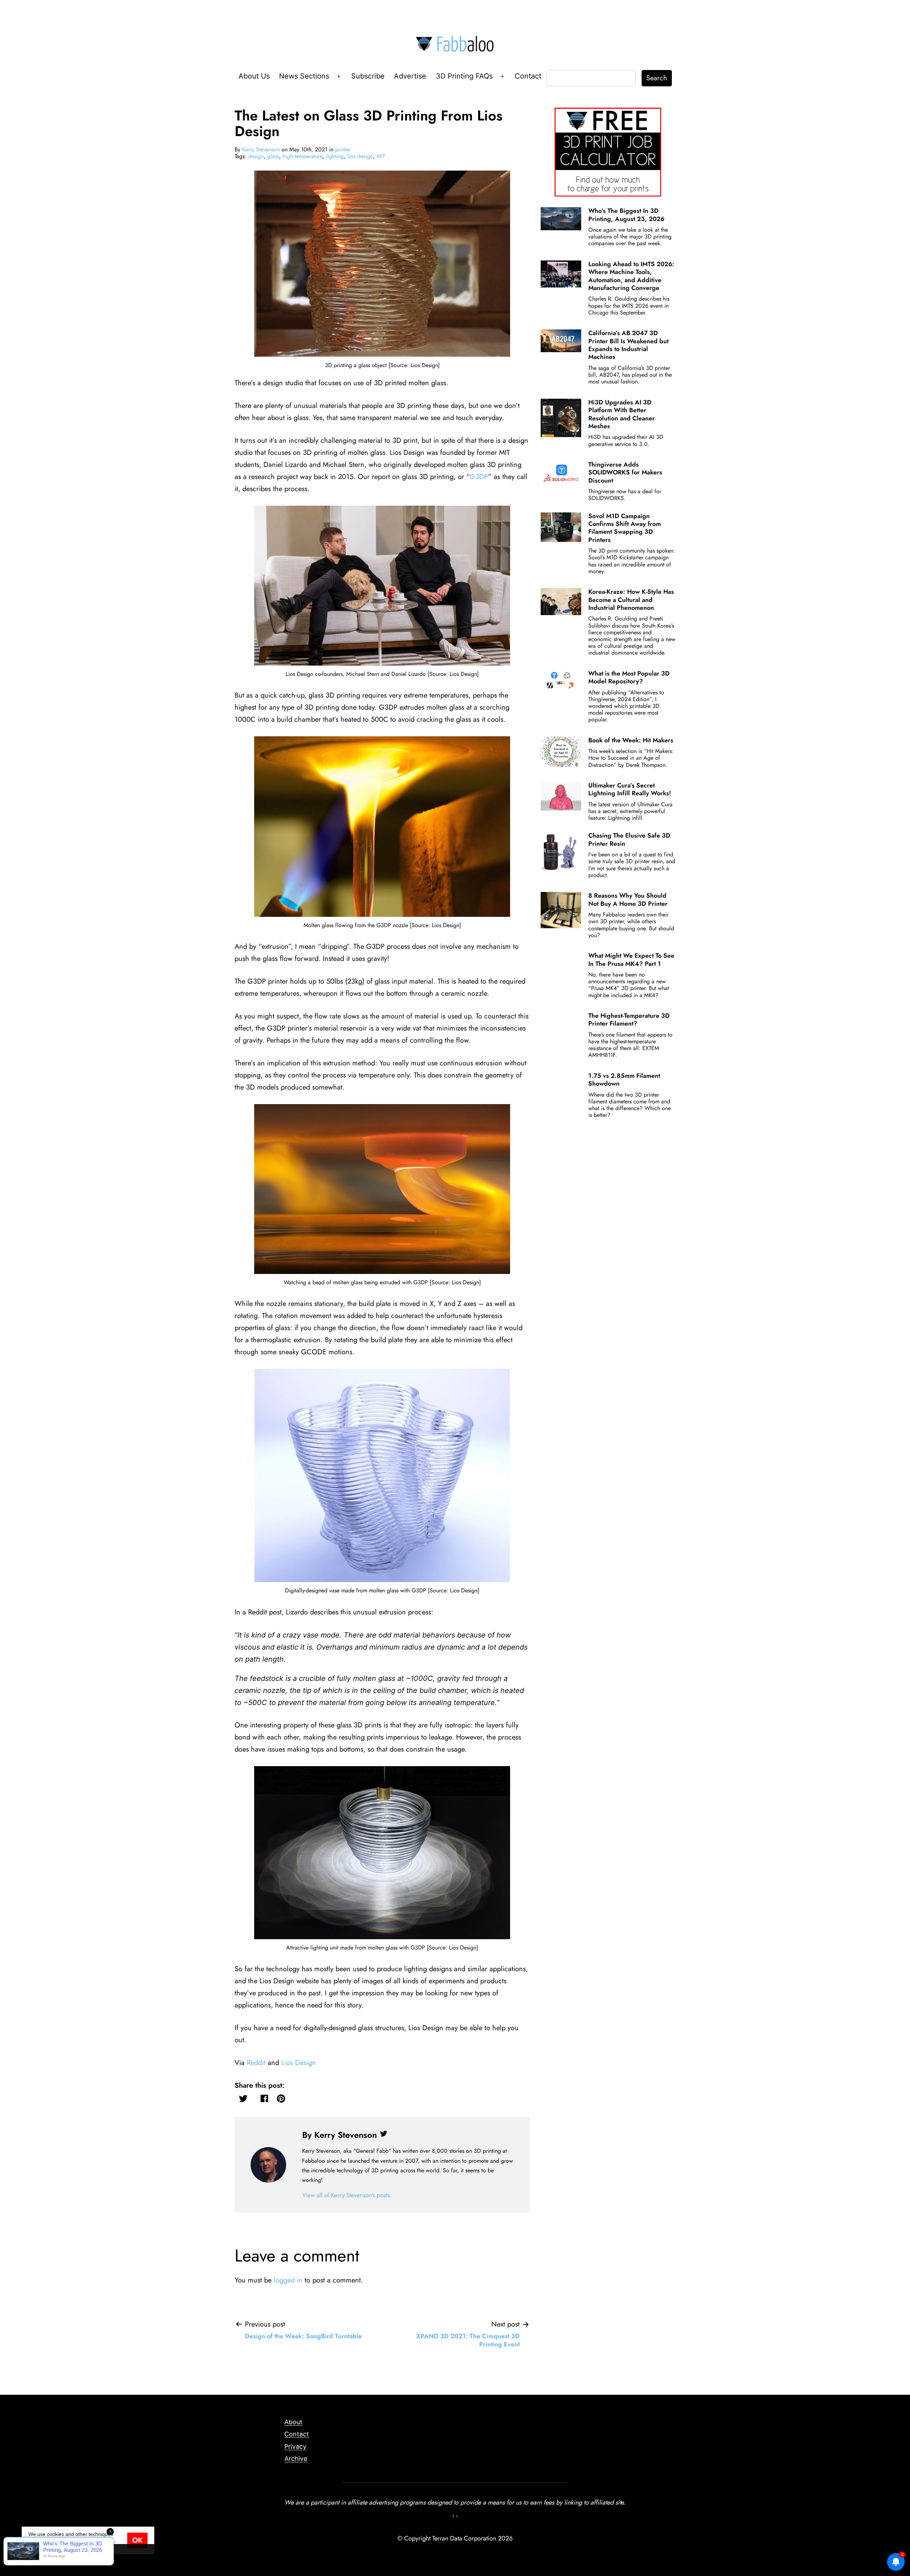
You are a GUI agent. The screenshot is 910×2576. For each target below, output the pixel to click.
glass (273, 156)
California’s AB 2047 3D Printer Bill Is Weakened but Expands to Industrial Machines (628, 345)
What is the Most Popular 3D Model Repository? (629, 677)
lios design (360, 156)
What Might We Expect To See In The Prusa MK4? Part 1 (631, 959)
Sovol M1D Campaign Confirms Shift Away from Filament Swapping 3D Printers (625, 528)
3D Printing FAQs (464, 76)
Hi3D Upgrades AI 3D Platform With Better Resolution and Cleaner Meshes (622, 414)
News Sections (304, 76)
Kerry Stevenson (261, 149)
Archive (296, 2459)
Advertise (410, 76)
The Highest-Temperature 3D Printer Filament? (629, 1020)
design (256, 156)
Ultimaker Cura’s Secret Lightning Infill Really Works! (630, 789)
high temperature (303, 156)
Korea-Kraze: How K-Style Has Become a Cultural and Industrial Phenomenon (631, 600)
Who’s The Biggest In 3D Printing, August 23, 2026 (626, 215)
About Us (254, 76)
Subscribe (368, 76)
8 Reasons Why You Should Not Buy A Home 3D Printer (628, 899)
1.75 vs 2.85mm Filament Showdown (624, 1080)
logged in (288, 2280)
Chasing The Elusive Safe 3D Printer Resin (629, 839)
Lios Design (299, 2063)
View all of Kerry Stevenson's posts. (347, 2195)
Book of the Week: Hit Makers (631, 740)
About (293, 2422)
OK (137, 2540)
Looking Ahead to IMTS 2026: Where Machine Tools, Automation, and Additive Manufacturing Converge (631, 276)
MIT (381, 156)
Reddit (256, 2063)
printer (343, 149)
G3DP (479, 477)
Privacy (295, 2446)
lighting (335, 156)
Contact (528, 76)
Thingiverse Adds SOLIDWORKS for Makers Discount (625, 472)
